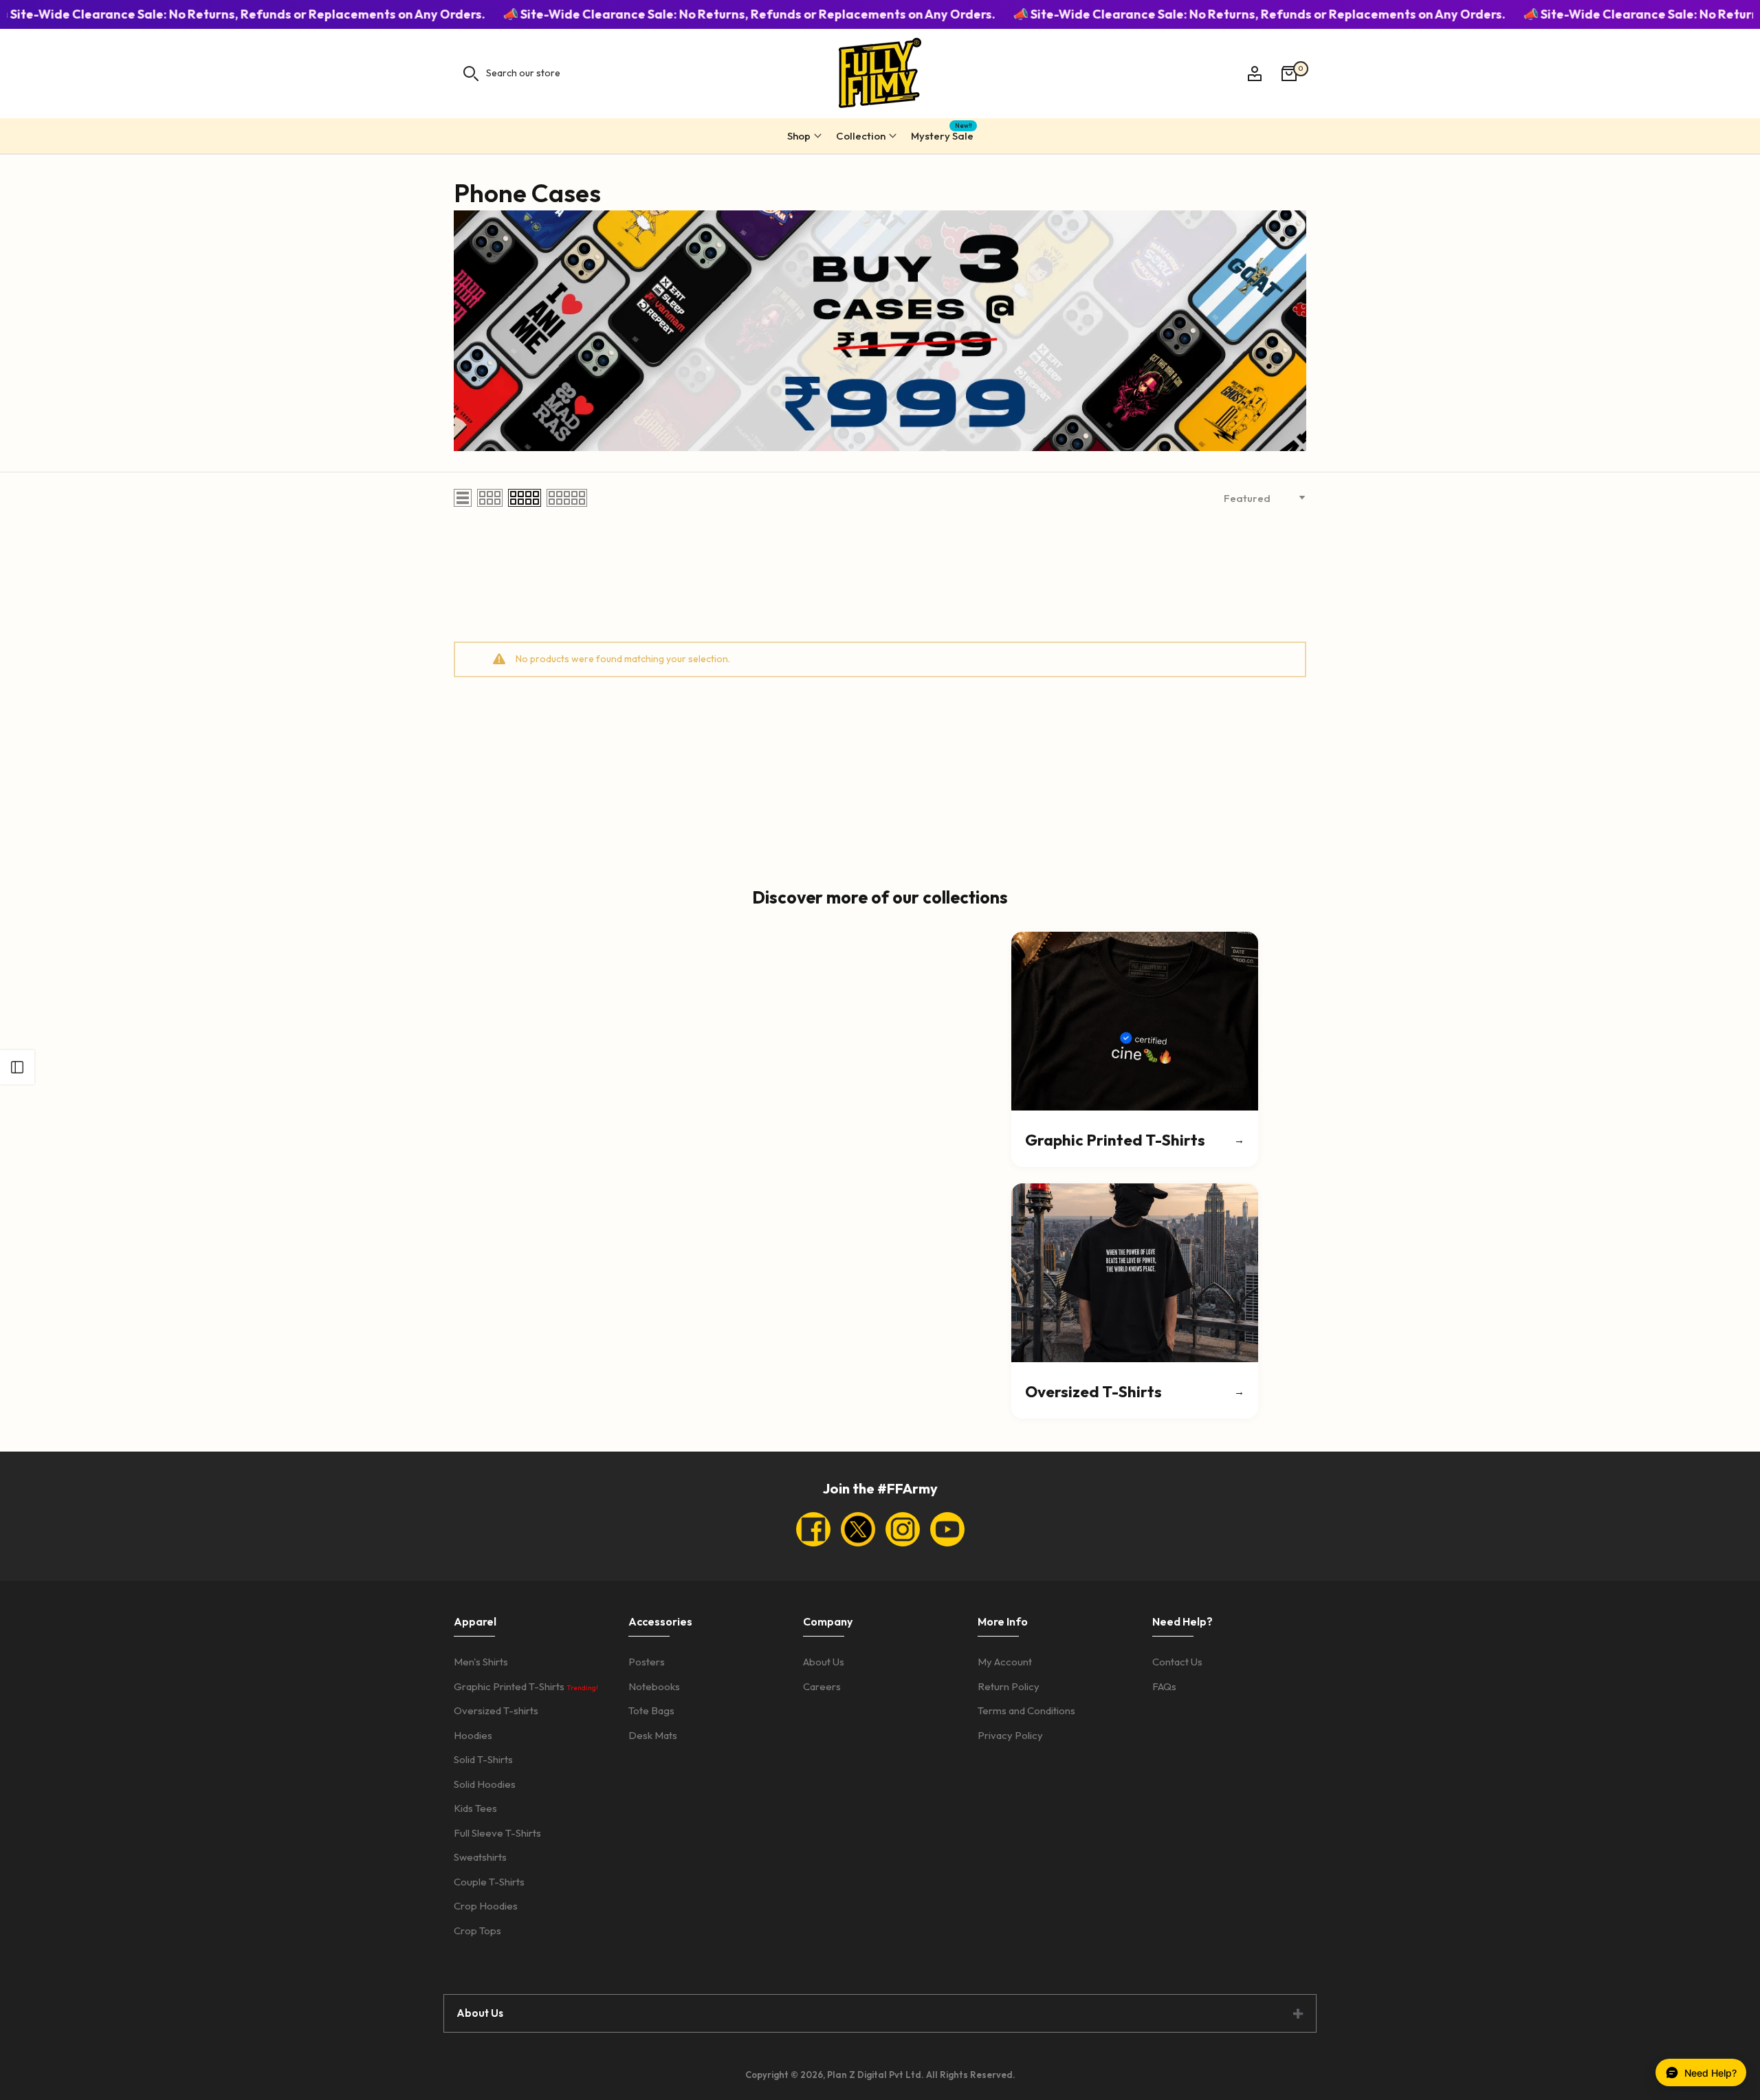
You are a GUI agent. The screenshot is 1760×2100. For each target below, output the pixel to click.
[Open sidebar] (17, 1067)
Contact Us (1177, 1662)
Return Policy (1009, 1686)
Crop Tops (477, 1931)
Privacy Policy (1010, 1735)
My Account (1005, 1662)
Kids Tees (475, 1808)
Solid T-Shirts (483, 1759)
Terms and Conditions (1026, 1710)
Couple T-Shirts (489, 1882)
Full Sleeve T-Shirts (497, 1833)
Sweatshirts (480, 1857)
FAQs (1164, 1686)
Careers (822, 1686)
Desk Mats (653, 1735)
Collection (861, 136)
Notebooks (654, 1686)
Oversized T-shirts (496, 1710)
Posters (647, 1662)
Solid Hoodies (485, 1784)
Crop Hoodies (486, 1906)
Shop (799, 136)
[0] (1289, 74)
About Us (824, 1662)
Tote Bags (651, 1710)
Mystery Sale (942, 134)
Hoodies (473, 1735)
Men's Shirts (481, 1662)
